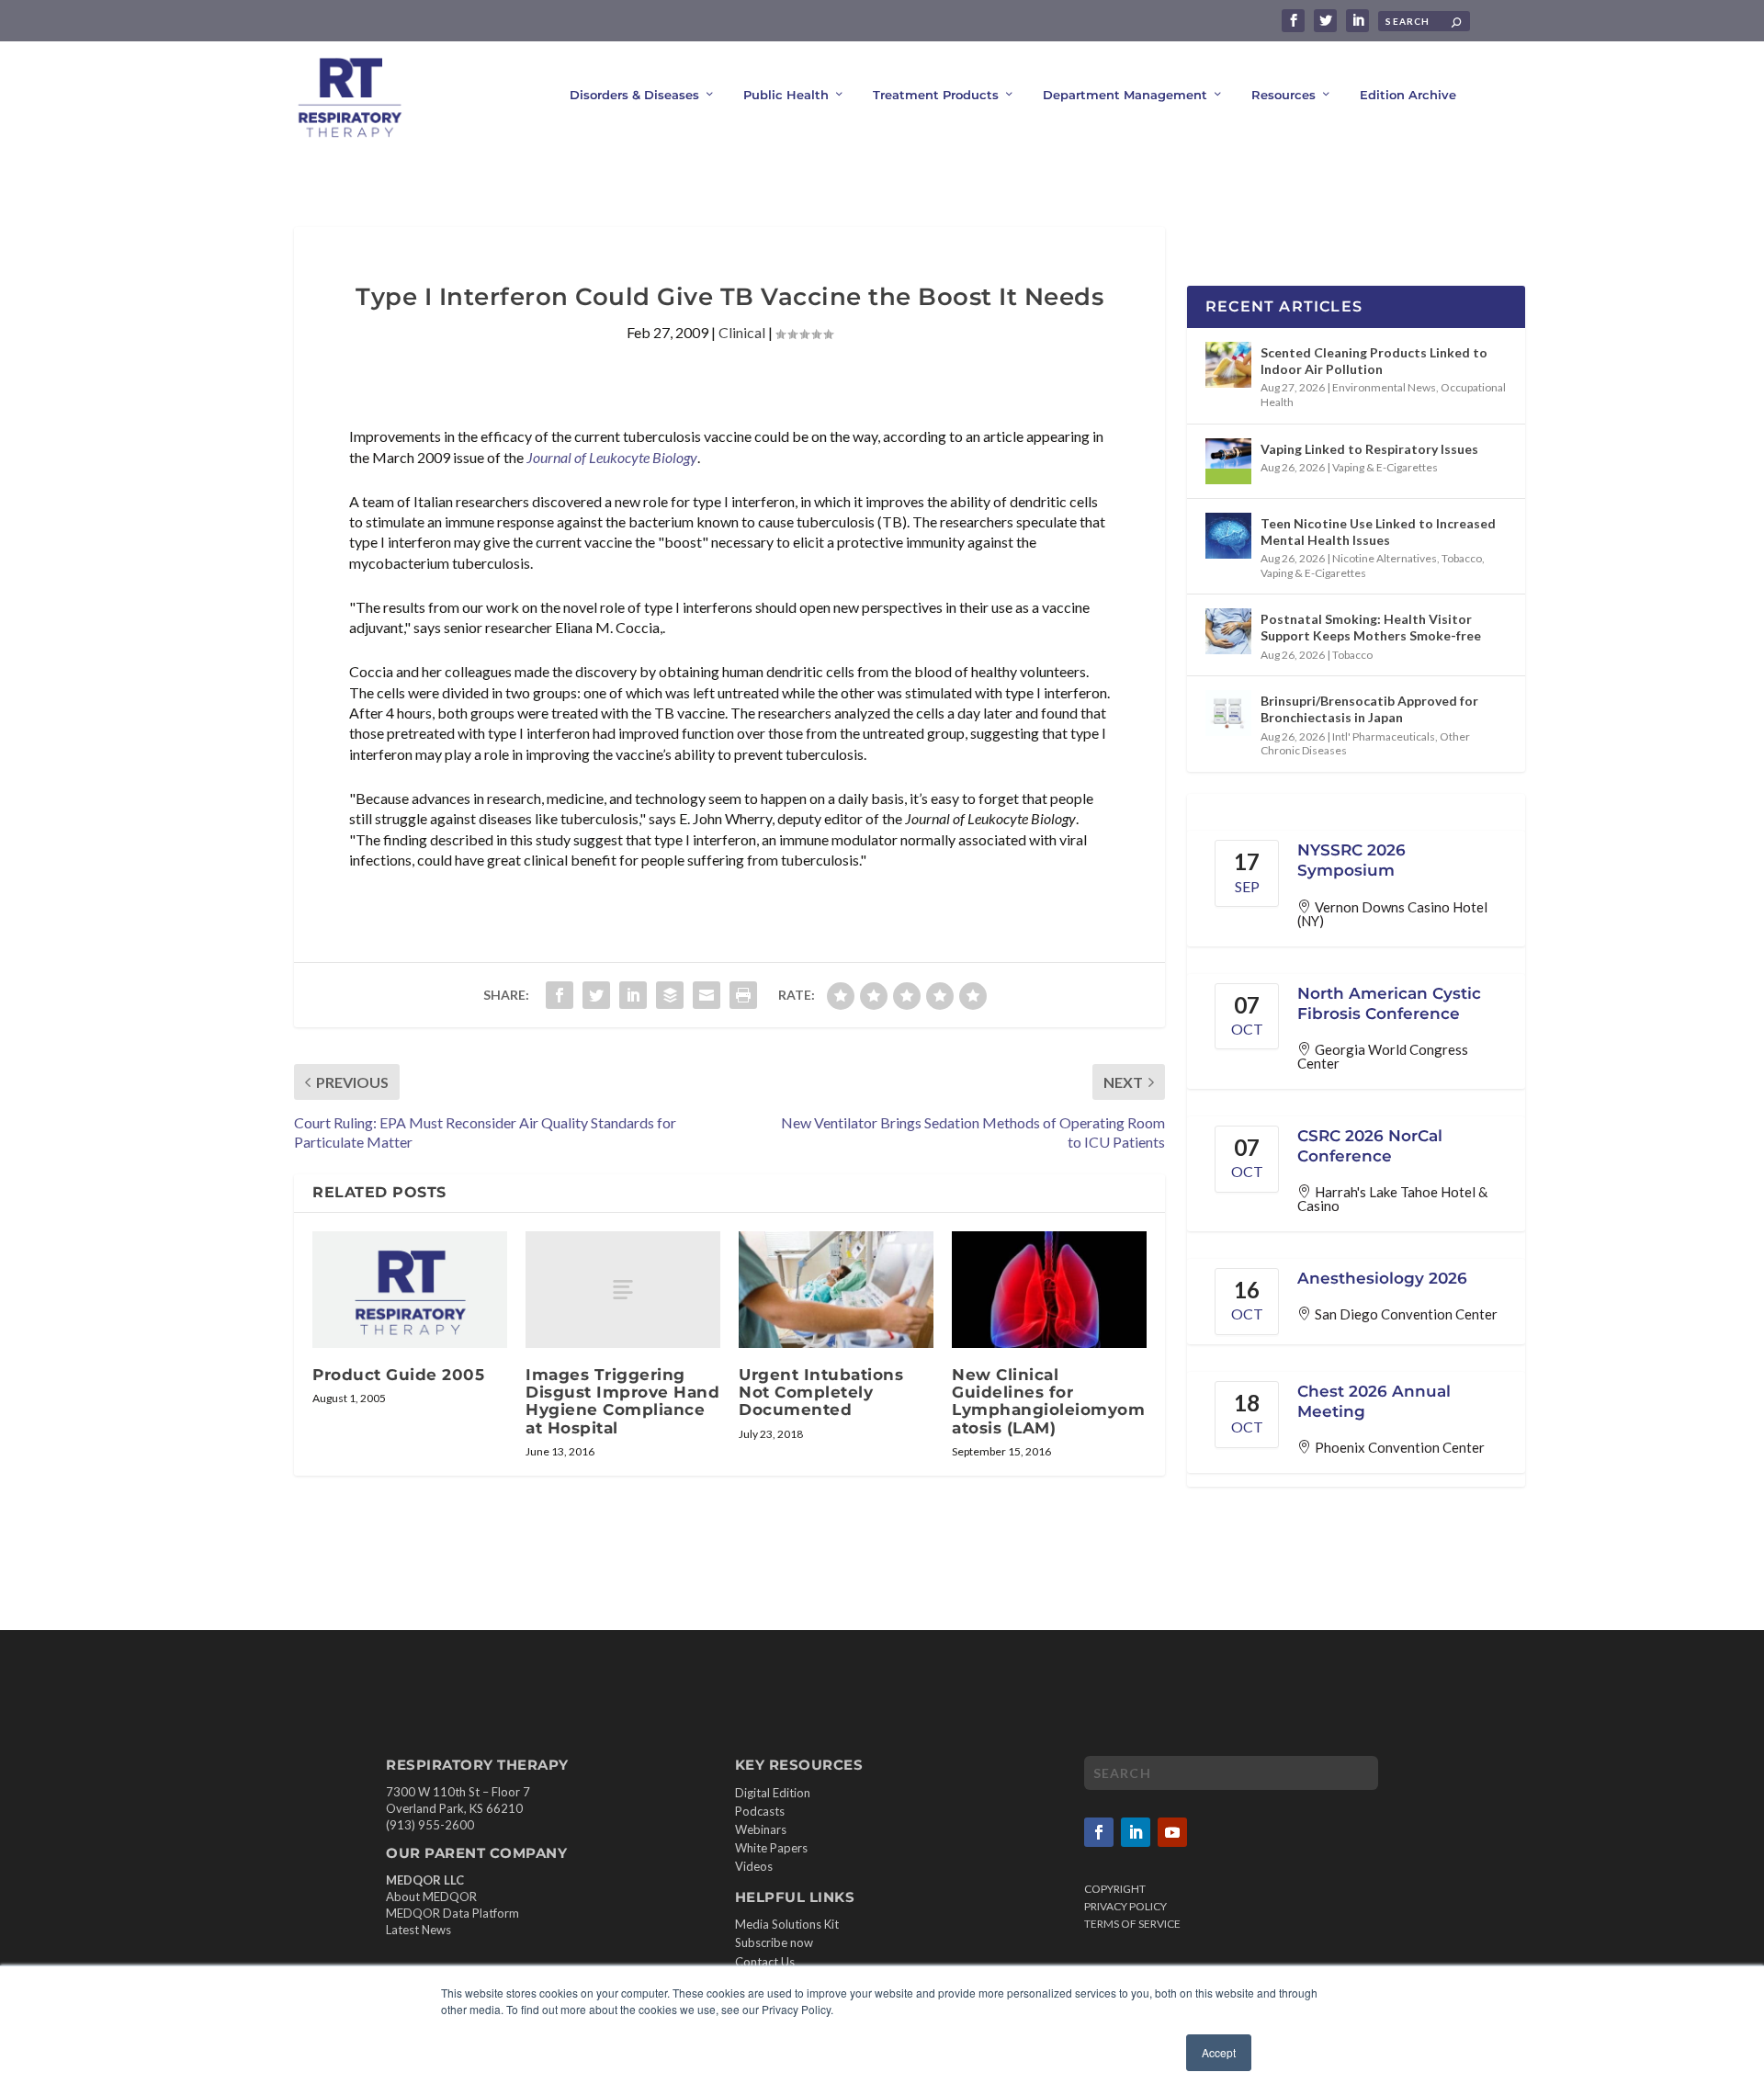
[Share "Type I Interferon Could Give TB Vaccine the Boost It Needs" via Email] (707, 995)
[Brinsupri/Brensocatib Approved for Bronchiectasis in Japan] (1228, 713)
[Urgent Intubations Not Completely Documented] (836, 1290)
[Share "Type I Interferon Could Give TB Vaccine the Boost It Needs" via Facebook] (560, 995)
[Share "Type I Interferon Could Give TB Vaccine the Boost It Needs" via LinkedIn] (633, 995)
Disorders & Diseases (634, 95)
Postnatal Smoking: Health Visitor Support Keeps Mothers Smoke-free (1371, 627)
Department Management (1125, 95)
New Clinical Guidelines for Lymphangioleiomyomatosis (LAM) (1048, 1401)
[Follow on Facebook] (1099, 1832)
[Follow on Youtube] (1172, 1832)
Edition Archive (1408, 95)
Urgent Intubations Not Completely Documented (821, 1392)
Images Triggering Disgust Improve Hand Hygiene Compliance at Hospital (622, 1401)
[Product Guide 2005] (410, 1290)
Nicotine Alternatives (1385, 558)
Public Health (786, 95)
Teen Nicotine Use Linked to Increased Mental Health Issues (1378, 532)
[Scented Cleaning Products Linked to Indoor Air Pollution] (1228, 365)
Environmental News (1384, 387)
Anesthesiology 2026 (1382, 1278)
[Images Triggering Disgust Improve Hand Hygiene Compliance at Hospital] (623, 1290)
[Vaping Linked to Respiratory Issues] (1228, 461)
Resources (1283, 95)
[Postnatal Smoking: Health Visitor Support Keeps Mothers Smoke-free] (1228, 631)
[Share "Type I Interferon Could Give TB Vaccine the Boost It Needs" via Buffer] (670, 995)
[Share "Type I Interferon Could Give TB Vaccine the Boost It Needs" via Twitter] (596, 995)
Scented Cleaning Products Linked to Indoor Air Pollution (1374, 361)
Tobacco (1462, 558)
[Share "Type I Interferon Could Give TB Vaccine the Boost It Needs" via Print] (743, 995)
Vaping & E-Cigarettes (1385, 467)
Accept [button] (1219, 2052)
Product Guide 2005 (398, 1375)
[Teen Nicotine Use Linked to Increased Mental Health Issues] (1228, 536)
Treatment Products (936, 95)
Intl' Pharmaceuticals (1384, 736)
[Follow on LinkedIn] (1136, 1832)
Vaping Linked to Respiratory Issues (1369, 449)
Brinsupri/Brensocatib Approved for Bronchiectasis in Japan (1369, 709)
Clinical (742, 332)
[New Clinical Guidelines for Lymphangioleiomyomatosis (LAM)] (1049, 1290)
